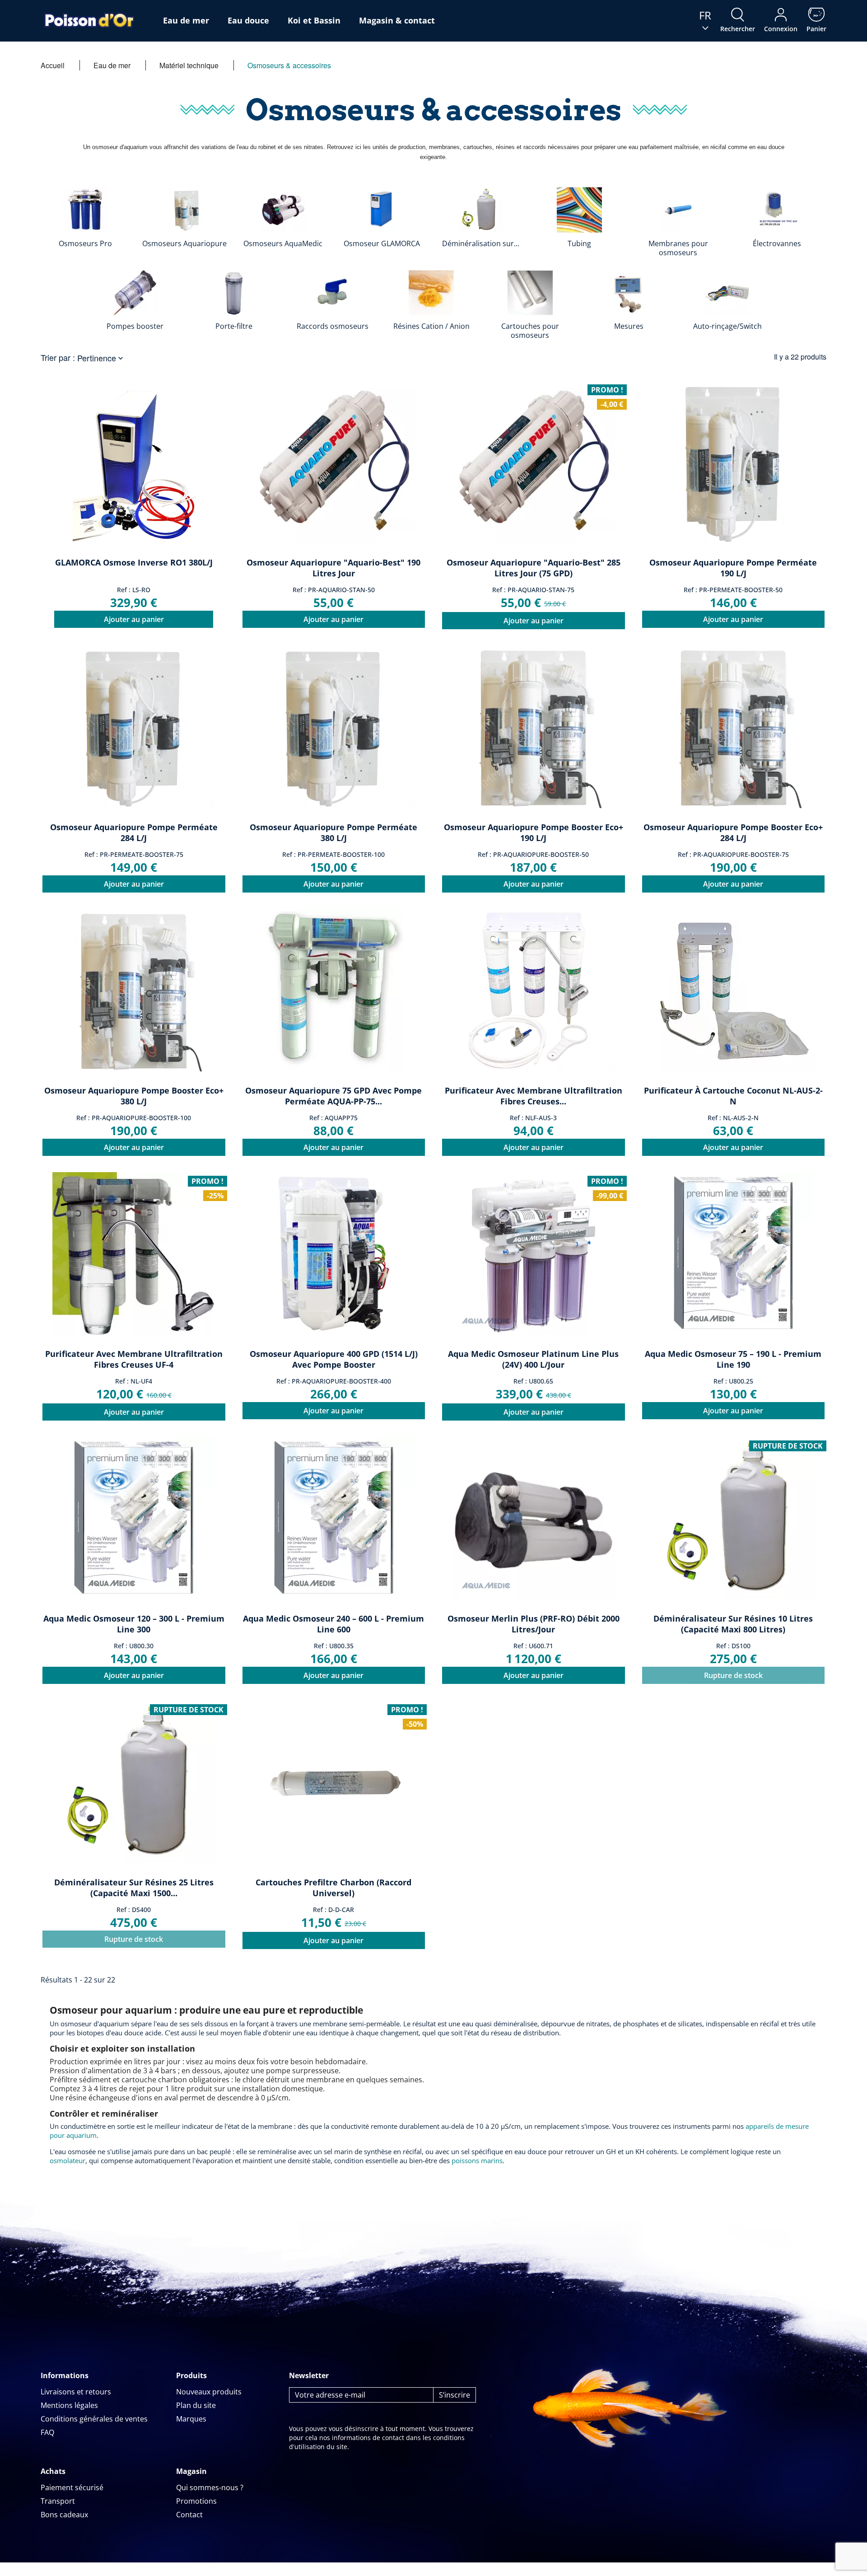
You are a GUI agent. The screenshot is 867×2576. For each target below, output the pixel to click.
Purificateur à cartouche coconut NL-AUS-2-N (733, 1096)
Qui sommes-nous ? (210, 2487)
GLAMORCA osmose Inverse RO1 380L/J (134, 562)
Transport (58, 2501)
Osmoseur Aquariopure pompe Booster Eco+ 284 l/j (733, 832)
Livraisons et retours (76, 2392)
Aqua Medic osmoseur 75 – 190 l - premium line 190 (733, 1359)
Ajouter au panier (134, 619)
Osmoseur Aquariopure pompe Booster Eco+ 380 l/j (134, 1096)
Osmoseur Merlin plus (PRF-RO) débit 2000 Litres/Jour (534, 1624)
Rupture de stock (733, 1675)
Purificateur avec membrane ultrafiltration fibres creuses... (534, 1096)
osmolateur (68, 2160)
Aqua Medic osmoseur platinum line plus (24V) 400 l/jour (533, 1359)
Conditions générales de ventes (94, 2419)
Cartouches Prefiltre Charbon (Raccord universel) (333, 1888)
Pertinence (101, 358)
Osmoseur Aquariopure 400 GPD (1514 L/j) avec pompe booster (334, 1359)
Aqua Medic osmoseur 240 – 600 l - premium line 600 (333, 1624)
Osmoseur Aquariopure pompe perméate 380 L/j (333, 832)
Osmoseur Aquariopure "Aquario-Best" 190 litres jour (333, 568)
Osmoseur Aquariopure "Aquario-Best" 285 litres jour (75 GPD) (534, 568)
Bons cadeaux (64, 2515)
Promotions (196, 2501)
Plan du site (196, 2405)
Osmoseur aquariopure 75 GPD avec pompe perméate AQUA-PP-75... (333, 1096)
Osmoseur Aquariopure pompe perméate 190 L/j (733, 568)
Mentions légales (69, 2405)
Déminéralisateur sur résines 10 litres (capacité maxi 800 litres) (733, 1624)
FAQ (47, 2432)
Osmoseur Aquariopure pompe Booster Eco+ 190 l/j (534, 832)
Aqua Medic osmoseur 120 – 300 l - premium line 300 (134, 1624)
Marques (191, 2419)
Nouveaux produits (209, 2392)
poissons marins (477, 2160)
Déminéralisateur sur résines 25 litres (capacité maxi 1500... (134, 1888)
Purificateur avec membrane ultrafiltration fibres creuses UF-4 (134, 1359)
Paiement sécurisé (72, 2487)
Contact (189, 2515)
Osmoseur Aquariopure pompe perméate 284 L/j (134, 832)
